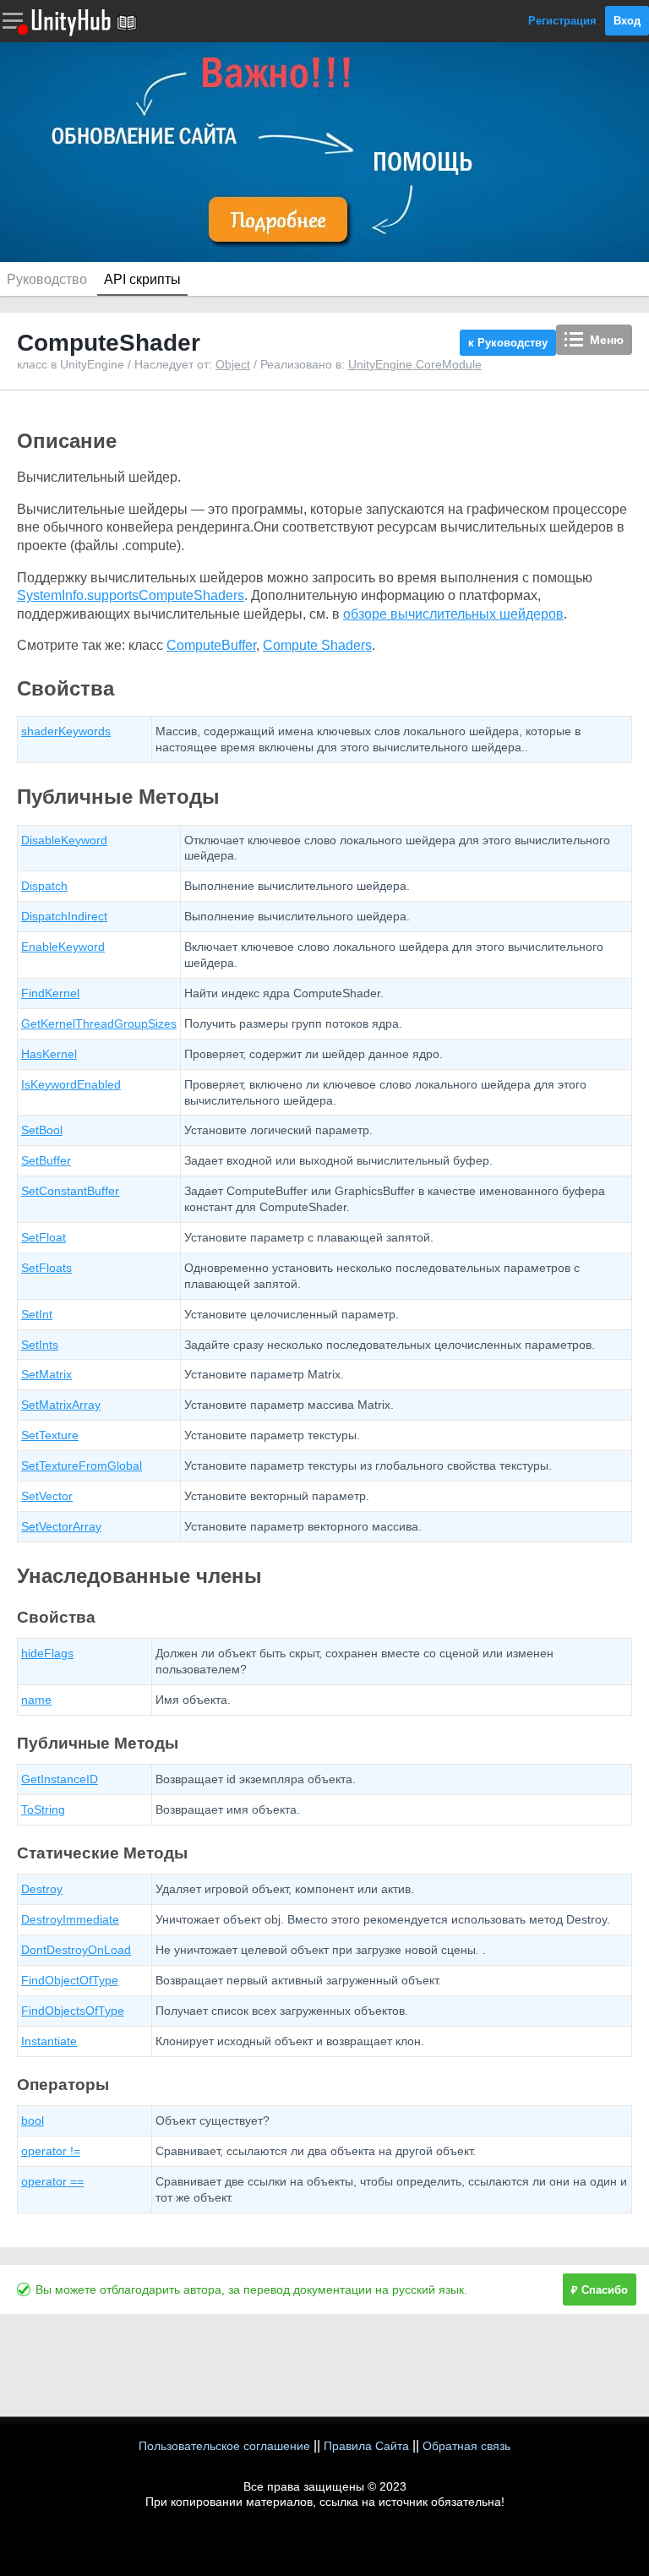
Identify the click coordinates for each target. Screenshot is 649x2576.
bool (33, 2120)
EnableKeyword (63, 947)
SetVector (47, 1496)
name (36, 1700)
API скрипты (142, 279)
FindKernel (50, 993)
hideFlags (47, 1653)
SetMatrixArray (61, 1405)
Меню (607, 340)
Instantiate (49, 2041)
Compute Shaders (317, 645)
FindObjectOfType (70, 1980)
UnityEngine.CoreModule (415, 364)
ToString (43, 1809)
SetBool (42, 1130)
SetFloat (44, 1237)
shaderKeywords (66, 731)
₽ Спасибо (600, 2290)
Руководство (47, 279)
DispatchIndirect (64, 916)
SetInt (37, 1314)
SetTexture (50, 1435)
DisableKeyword (64, 840)
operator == (52, 2181)
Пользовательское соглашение (224, 2446)
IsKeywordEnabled (71, 1084)
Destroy (42, 1889)
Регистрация (562, 21)
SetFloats (46, 1268)
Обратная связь (466, 2446)
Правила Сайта (366, 2446)
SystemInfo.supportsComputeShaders (131, 595)
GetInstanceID (60, 1779)
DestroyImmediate (70, 1919)
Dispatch (44, 886)
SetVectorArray (61, 1526)
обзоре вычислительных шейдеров (453, 614)
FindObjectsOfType (73, 2011)
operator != (51, 2151)
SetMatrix (46, 1374)
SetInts (40, 1345)
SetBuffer (46, 1160)
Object (233, 364)
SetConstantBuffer (70, 1191)
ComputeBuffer (211, 645)
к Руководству (508, 343)
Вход (627, 21)
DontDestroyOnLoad (76, 1950)
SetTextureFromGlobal (82, 1465)
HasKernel (49, 1054)
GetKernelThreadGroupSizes (99, 1023)
